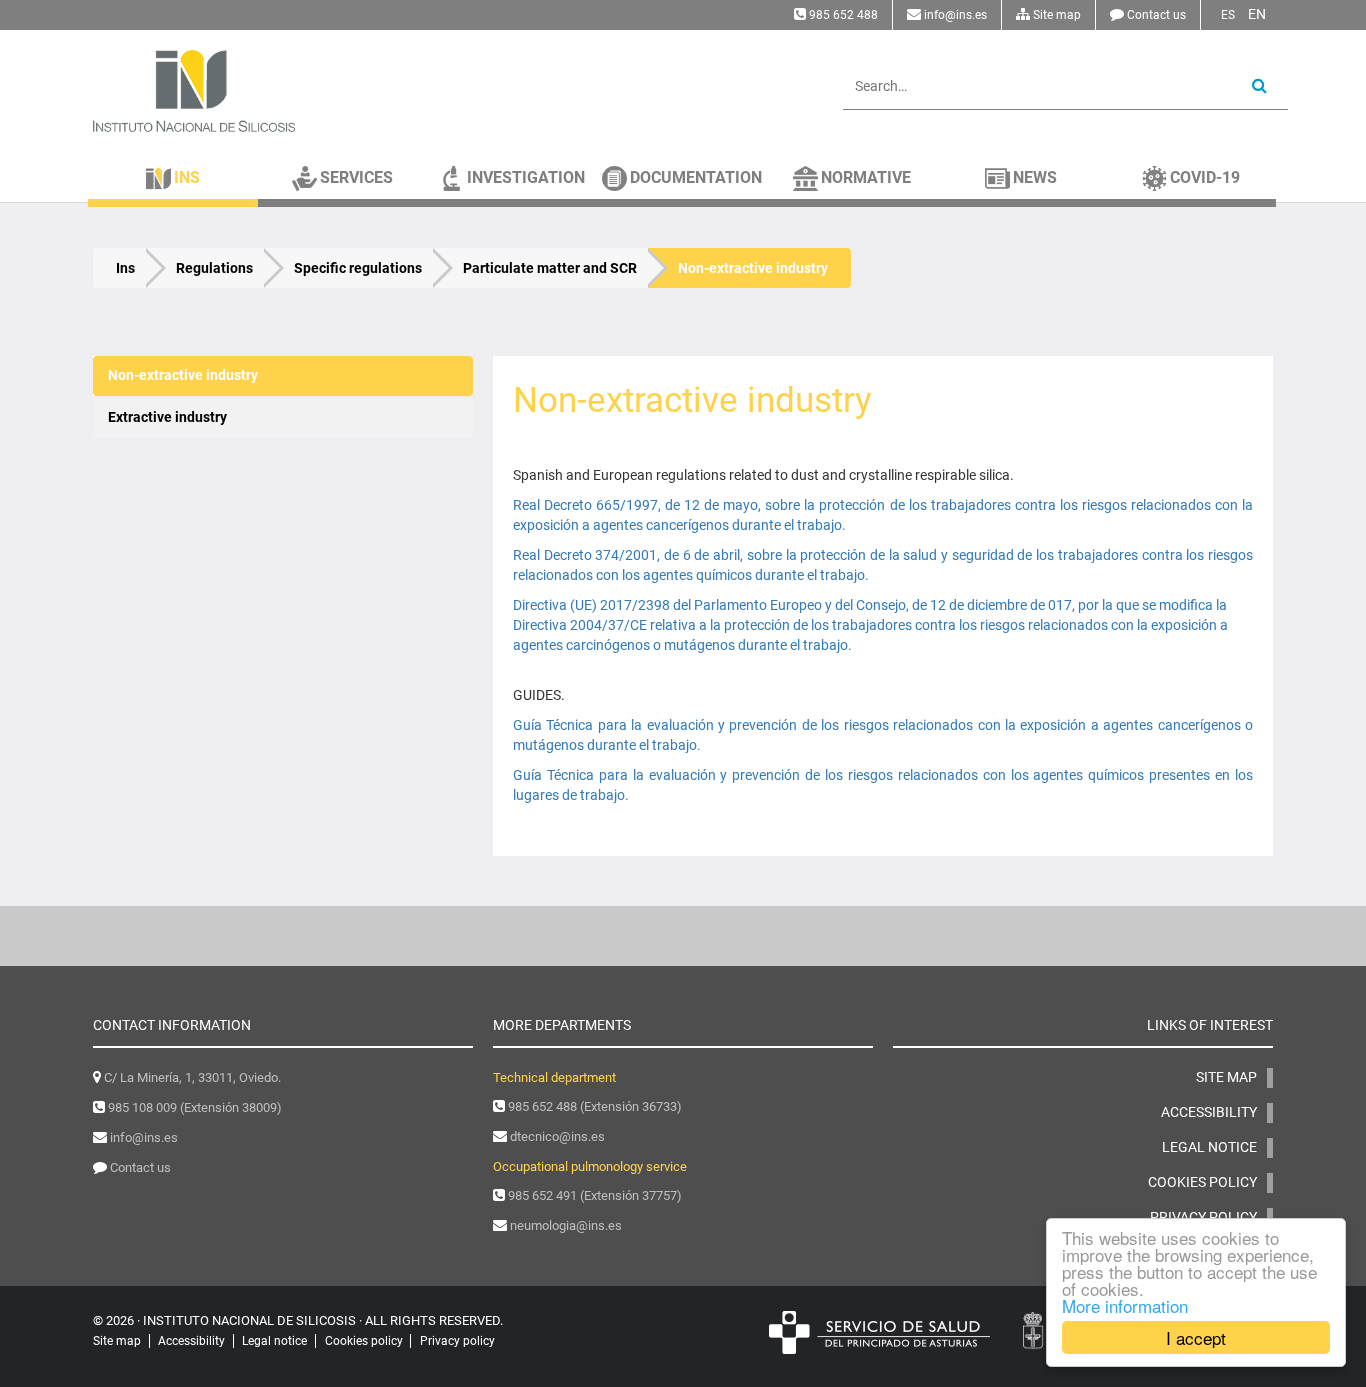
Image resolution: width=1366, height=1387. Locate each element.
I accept (1196, 1337)
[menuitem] (283, 376)
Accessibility (1209, 1112)
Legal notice (1209, 1147)
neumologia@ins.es (566, 1225)
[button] (173, 177)
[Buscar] (1259, 87)
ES (1228, 15)
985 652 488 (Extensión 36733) (595, 1106)
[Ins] (283, 91)
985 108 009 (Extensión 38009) (195, 1107)
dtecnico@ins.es (557, 1136)
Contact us (1156, 15)
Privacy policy (457, 1341)
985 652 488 (843, 15)
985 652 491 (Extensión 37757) (595, 1195)
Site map (1057, 15)
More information (1125, 1305)
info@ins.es (955, 15)
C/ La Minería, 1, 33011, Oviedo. (192, 1077)
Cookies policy (1202, 1182)
